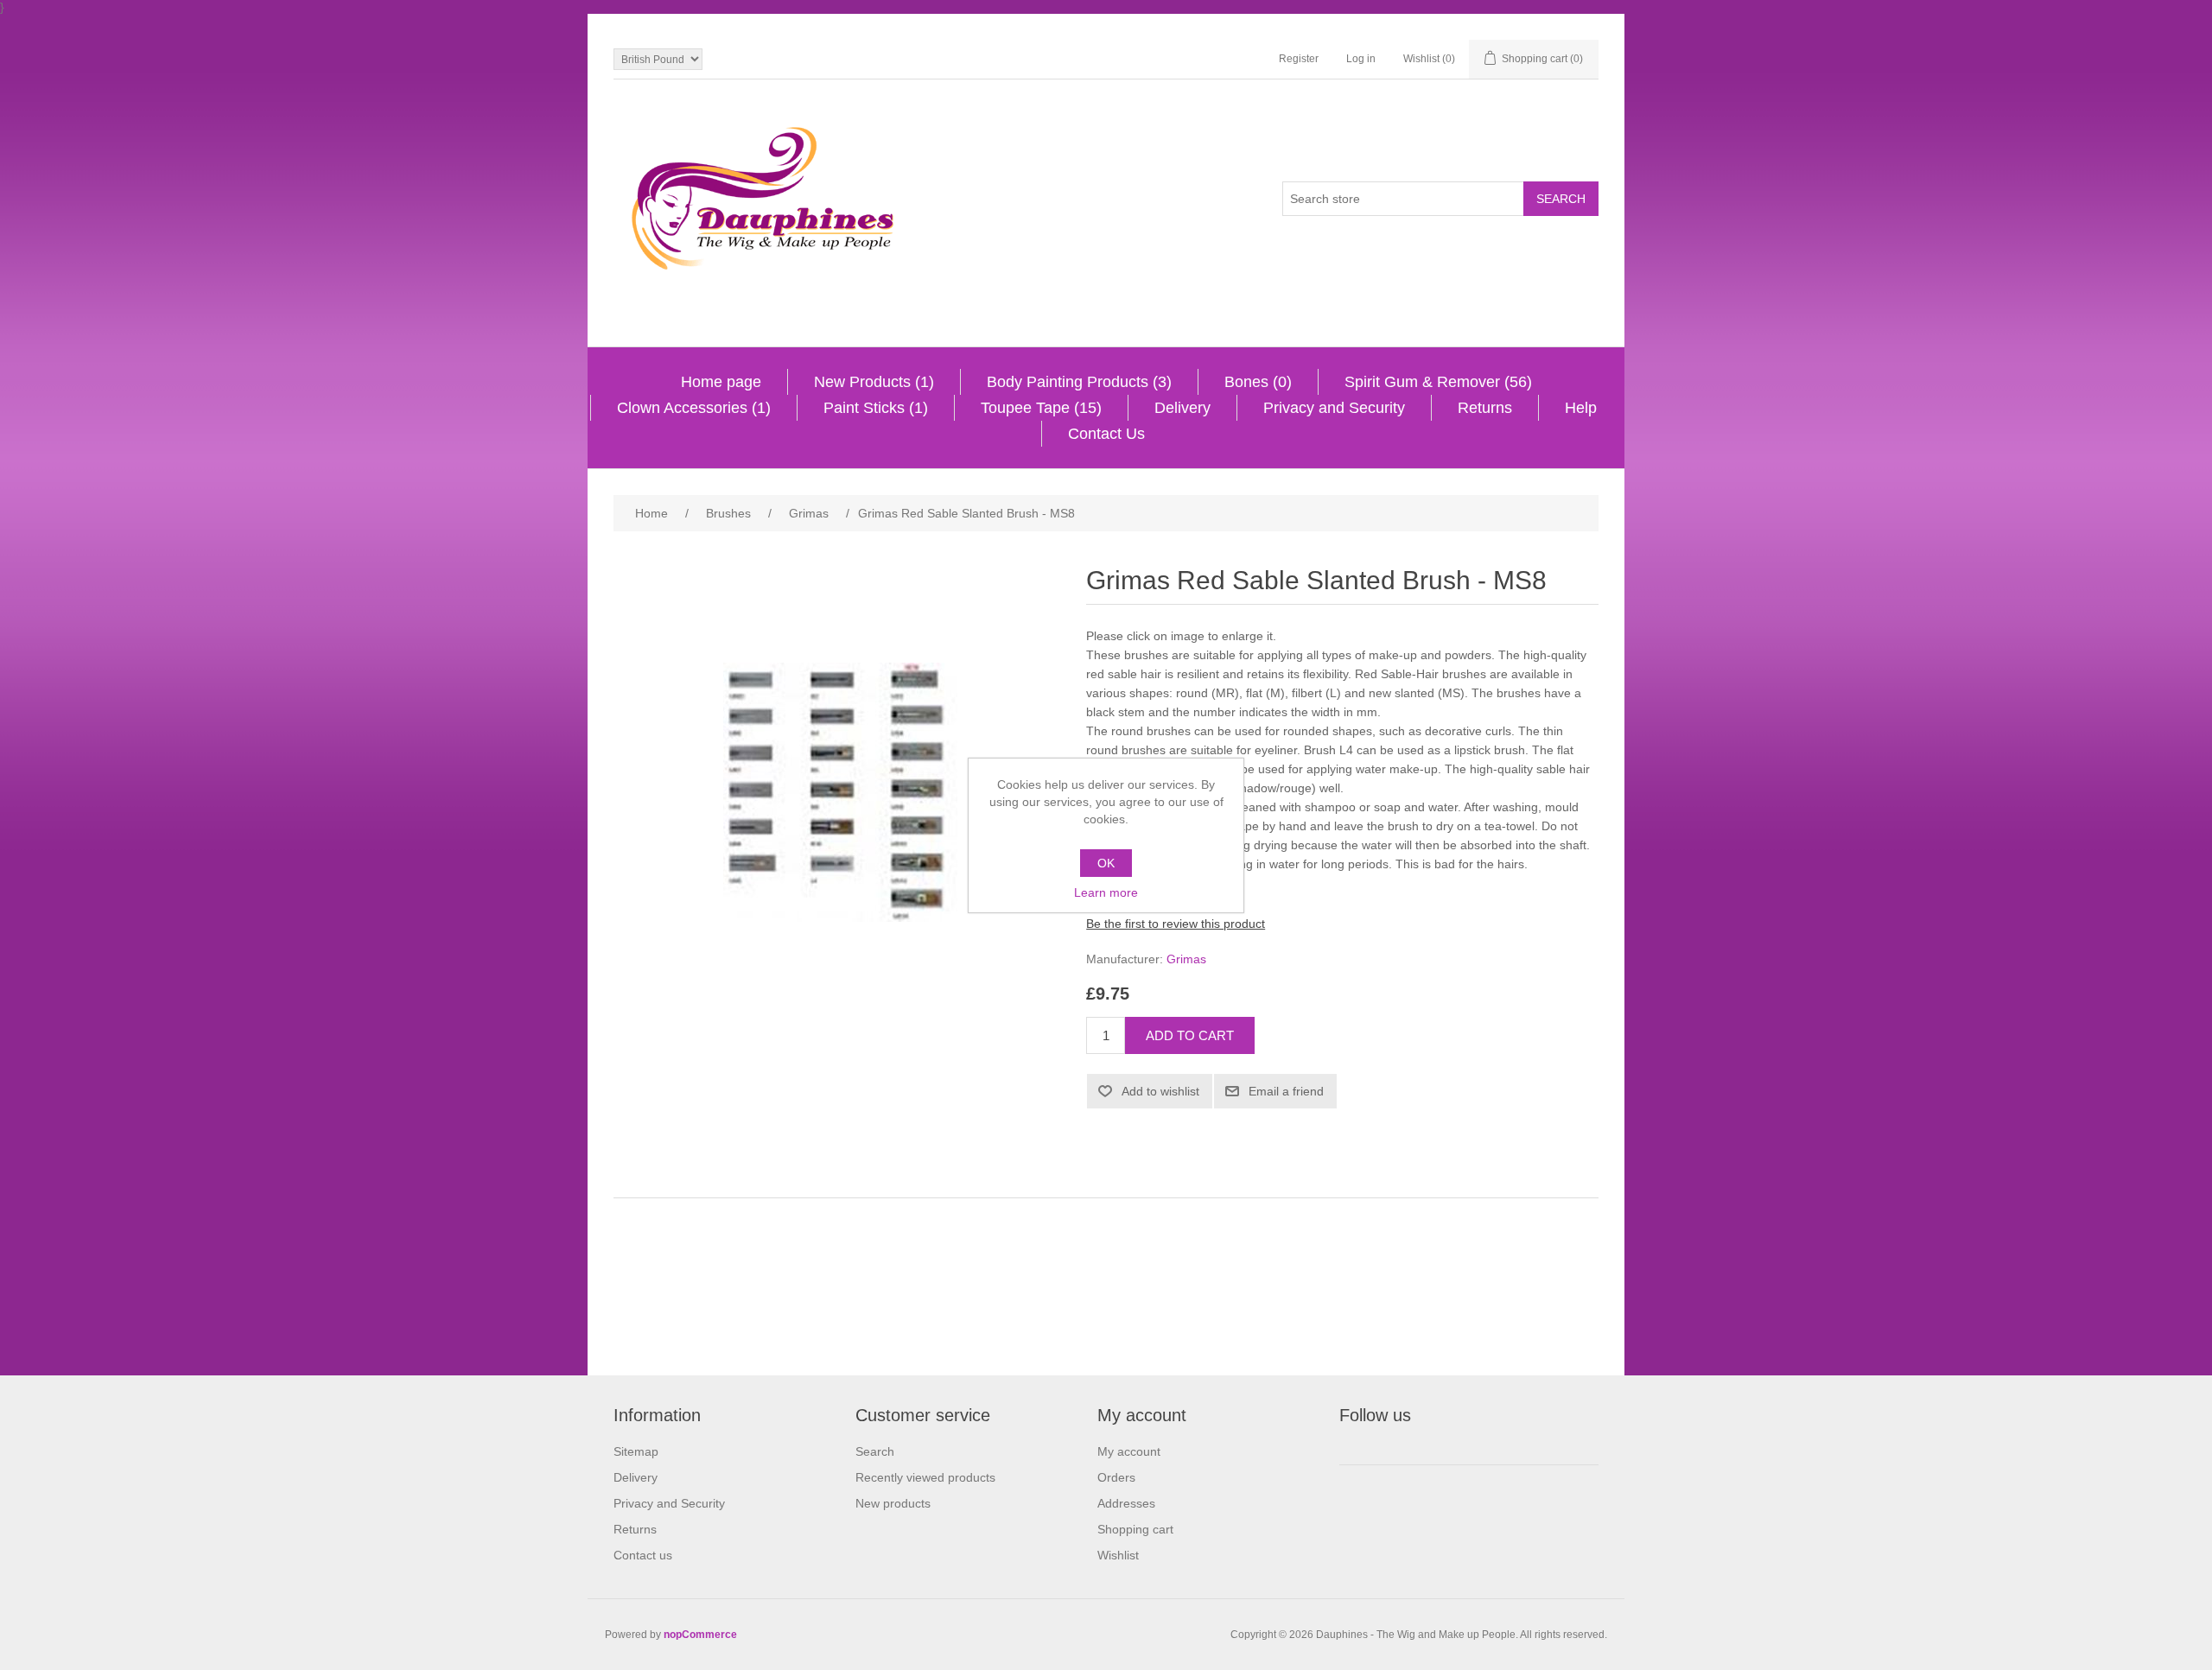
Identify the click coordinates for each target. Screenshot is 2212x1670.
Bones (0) (1258, 382)
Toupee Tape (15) (1041, 408)
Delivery (1182, 408)
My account (1129, 1451)
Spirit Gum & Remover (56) (1438, 382)
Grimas (1186, 959)
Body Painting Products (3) (1079, 382)
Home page (721, 382)
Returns (1485, 408)
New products (893, 1503)
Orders (1116, 1477)
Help (1581, 408)
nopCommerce (700, 1635)
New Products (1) (874, 382)
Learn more (1106, 892)
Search (875, 1451)
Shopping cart (1135, 1529)
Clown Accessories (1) (694, 408)
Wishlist (1118, 1555)
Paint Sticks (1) (876, 408)
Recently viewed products (925, 1477)
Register (1299, 59)
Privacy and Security (1334, 408)
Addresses (1126, 1503)
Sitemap (636, 1451)
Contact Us (1106, 434)
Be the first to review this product (1176, 924)
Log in (1361, 59)
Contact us (643, 1555)
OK (1106, 863)
